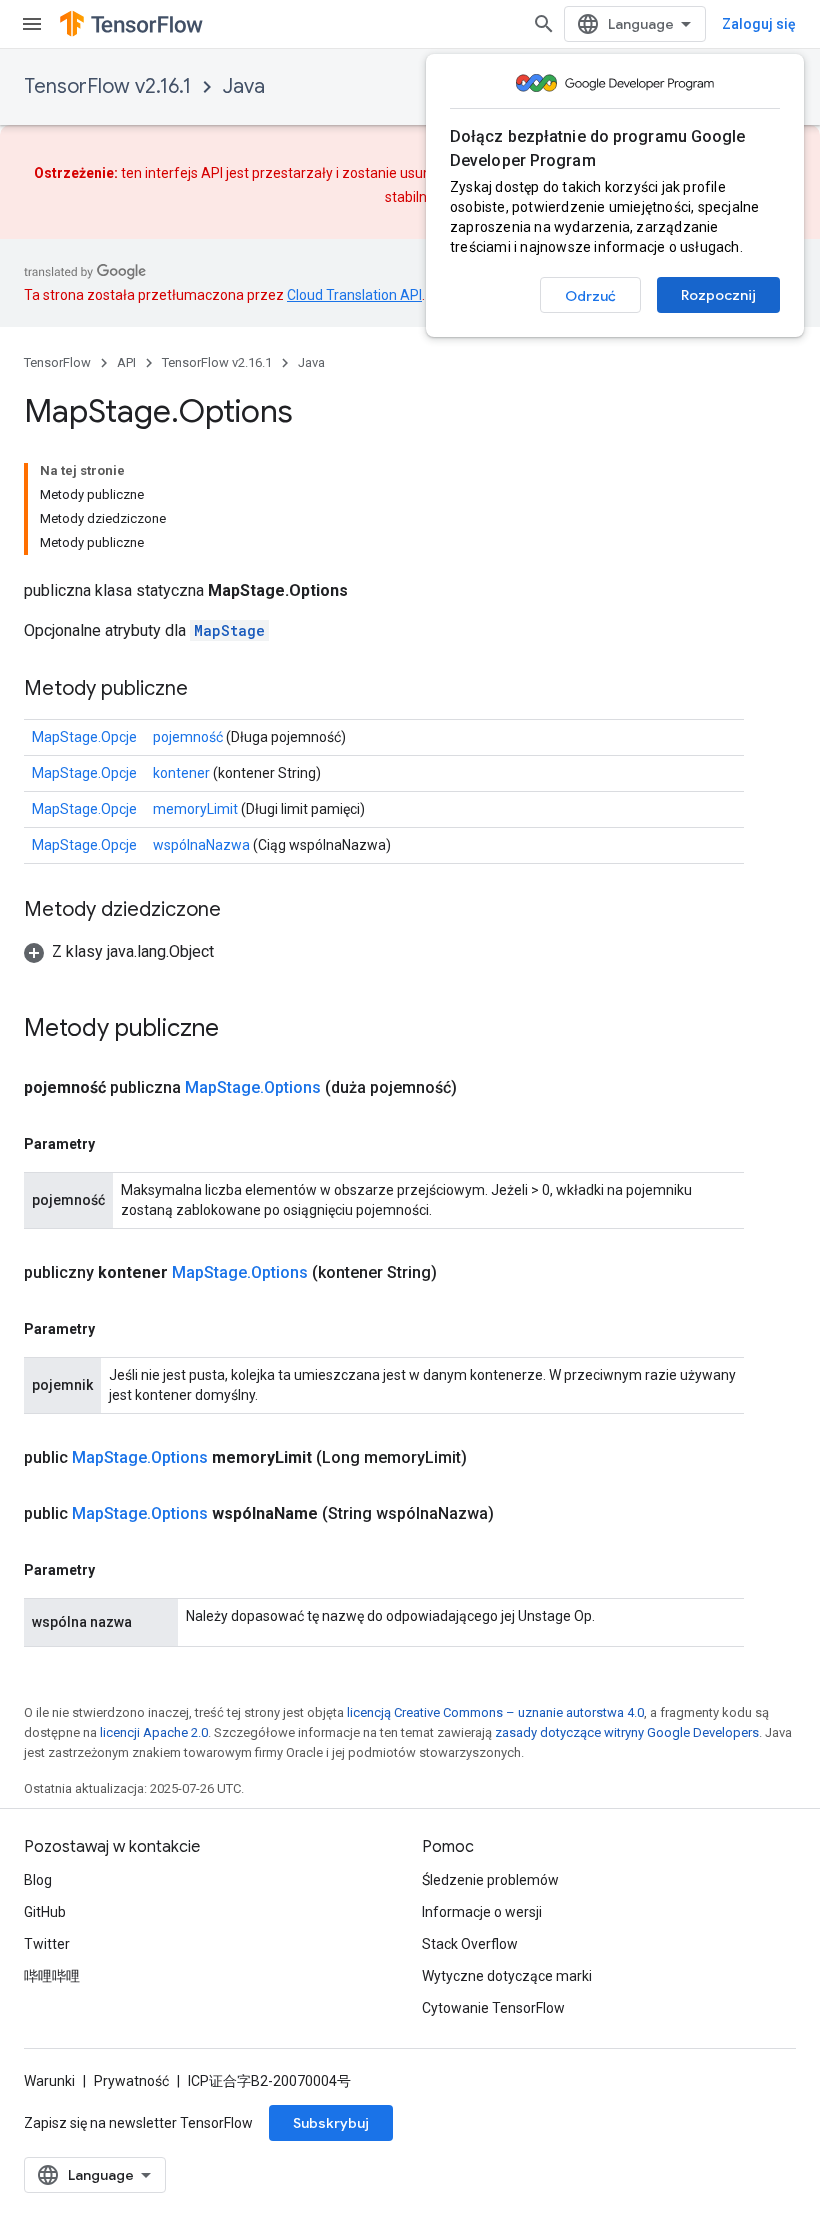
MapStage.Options (253, 1087)
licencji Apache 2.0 (154, 1732)
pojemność (188, 737)
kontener (181, 773)
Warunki (49, 2081)
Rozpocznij (718, 295)
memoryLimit (195, 809)
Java (244, 86)
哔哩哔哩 (52, 1976)
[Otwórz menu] (32, 24)
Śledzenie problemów (490, 1880)
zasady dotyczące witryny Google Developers (627, 1732)
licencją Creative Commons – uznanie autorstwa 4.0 (495, 1712)
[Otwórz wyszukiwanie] (544, 24)
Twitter (47, 1944)
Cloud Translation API (354, 295)
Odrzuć (590, 296)
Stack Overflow (470, 1944)
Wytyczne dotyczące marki (507, 1976)
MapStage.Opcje (84, 737)
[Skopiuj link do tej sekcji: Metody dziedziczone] (241, 911)
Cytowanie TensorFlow (493, 2008)
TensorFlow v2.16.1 (107, 86)
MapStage (229, 630)
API (126, 362)
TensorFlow (57, 362)
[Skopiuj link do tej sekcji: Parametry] (115, 1144)
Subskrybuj (331, 2123)
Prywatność (131, 2081)
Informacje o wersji (482, 1912)
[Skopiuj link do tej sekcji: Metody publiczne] (208, 690)
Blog (38, 1880)
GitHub (45, 1912)
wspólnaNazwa (201, 845)
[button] (119, 951)
